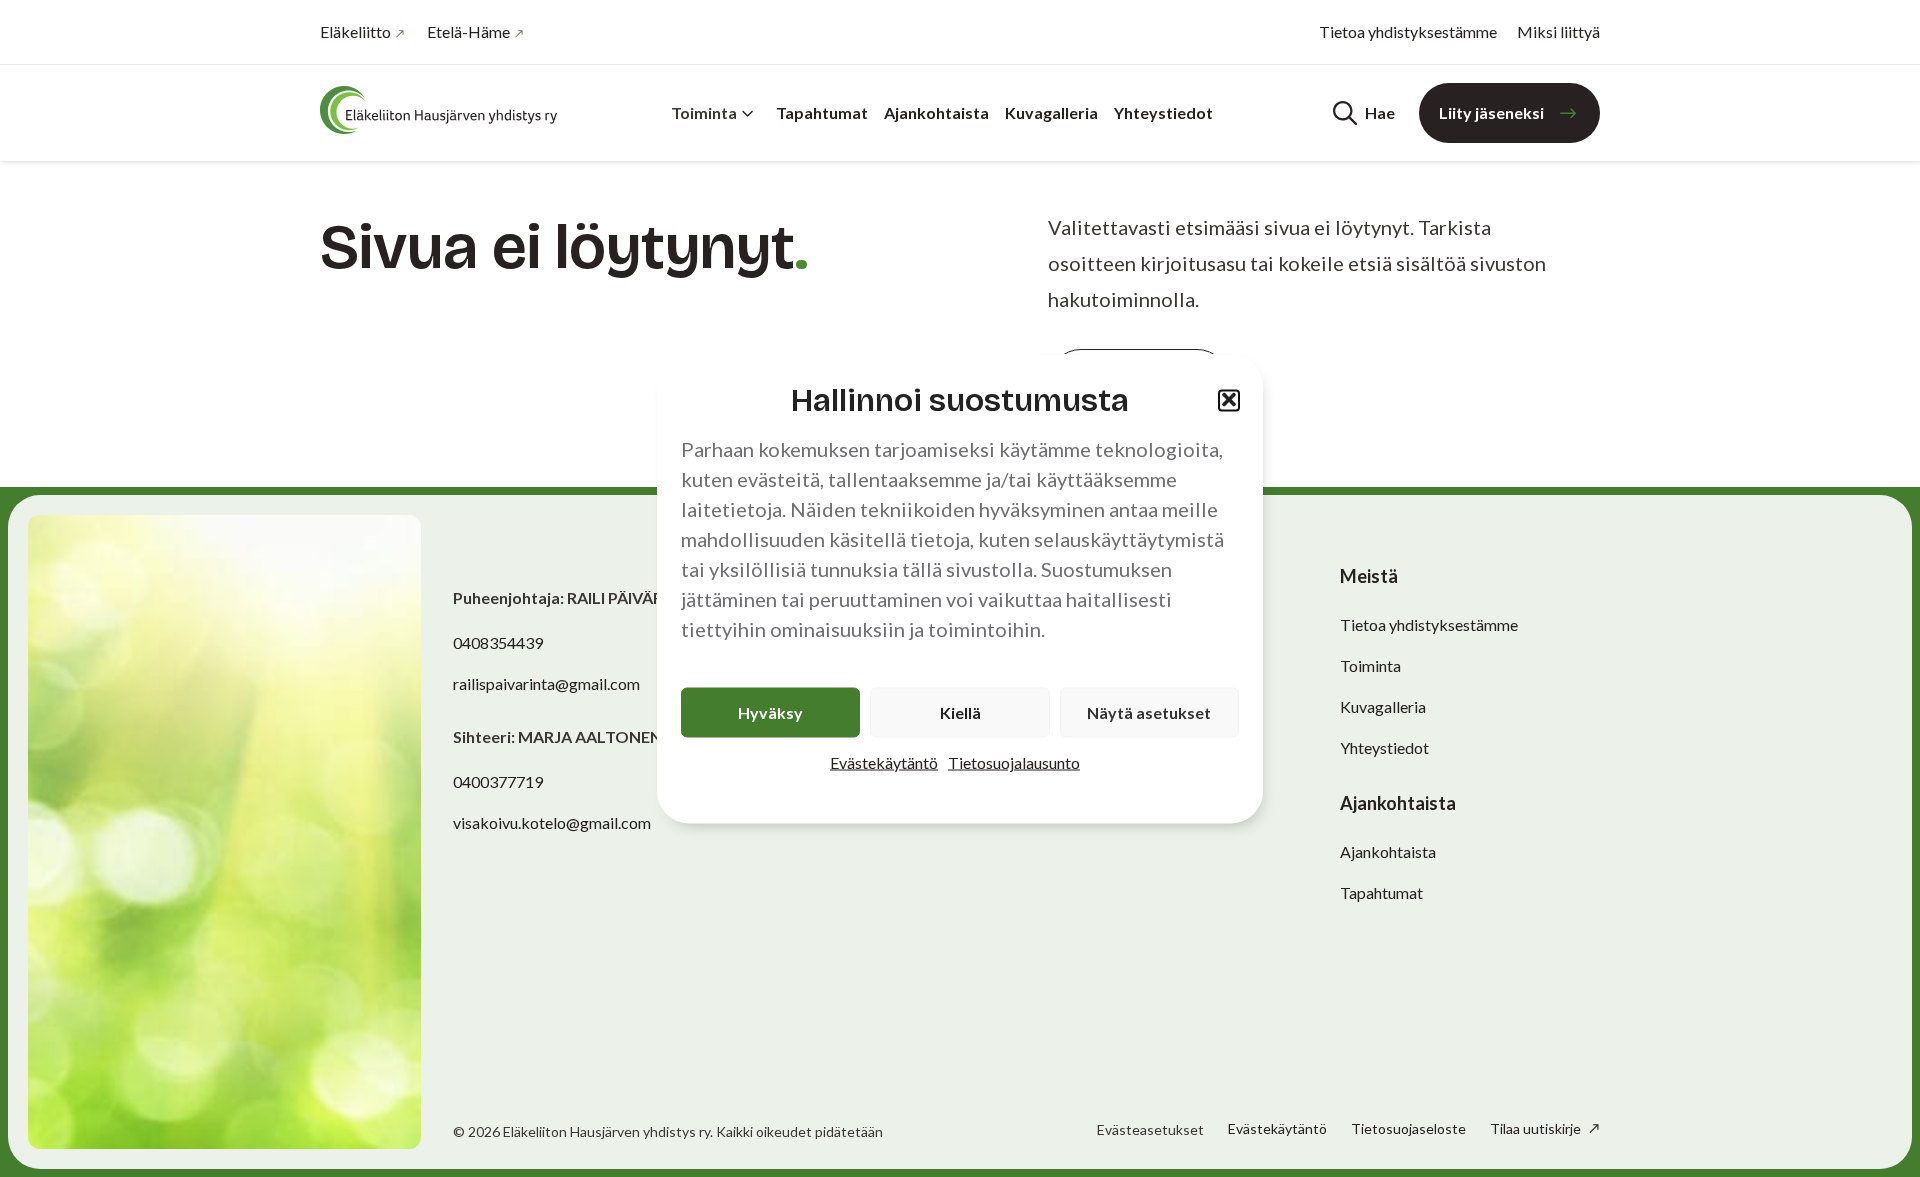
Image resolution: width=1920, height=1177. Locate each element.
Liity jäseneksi (1491, 112)
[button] (1229, 400)
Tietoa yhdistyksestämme (1408, 31)
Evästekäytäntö (884, 761)
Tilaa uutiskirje (1537, 1128)
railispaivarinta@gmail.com (546, 683)
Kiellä (960, 711)
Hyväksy (770, 711)
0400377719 (498, 781)
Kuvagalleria (1051, 112)
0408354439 (498, 642)
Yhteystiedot (1163, 112)
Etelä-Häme (468, 31)
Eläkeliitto (355, 31)
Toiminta (704, 112)
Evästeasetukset (1150, 1130)
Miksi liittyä (1558, 31)
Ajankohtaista (936, 112)
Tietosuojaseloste (1408, 1128)
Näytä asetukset (1149, 711)
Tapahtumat (822, 112)
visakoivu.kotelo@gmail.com (552, 822)
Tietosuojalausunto (1014, 761)
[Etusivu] (440, 110)
